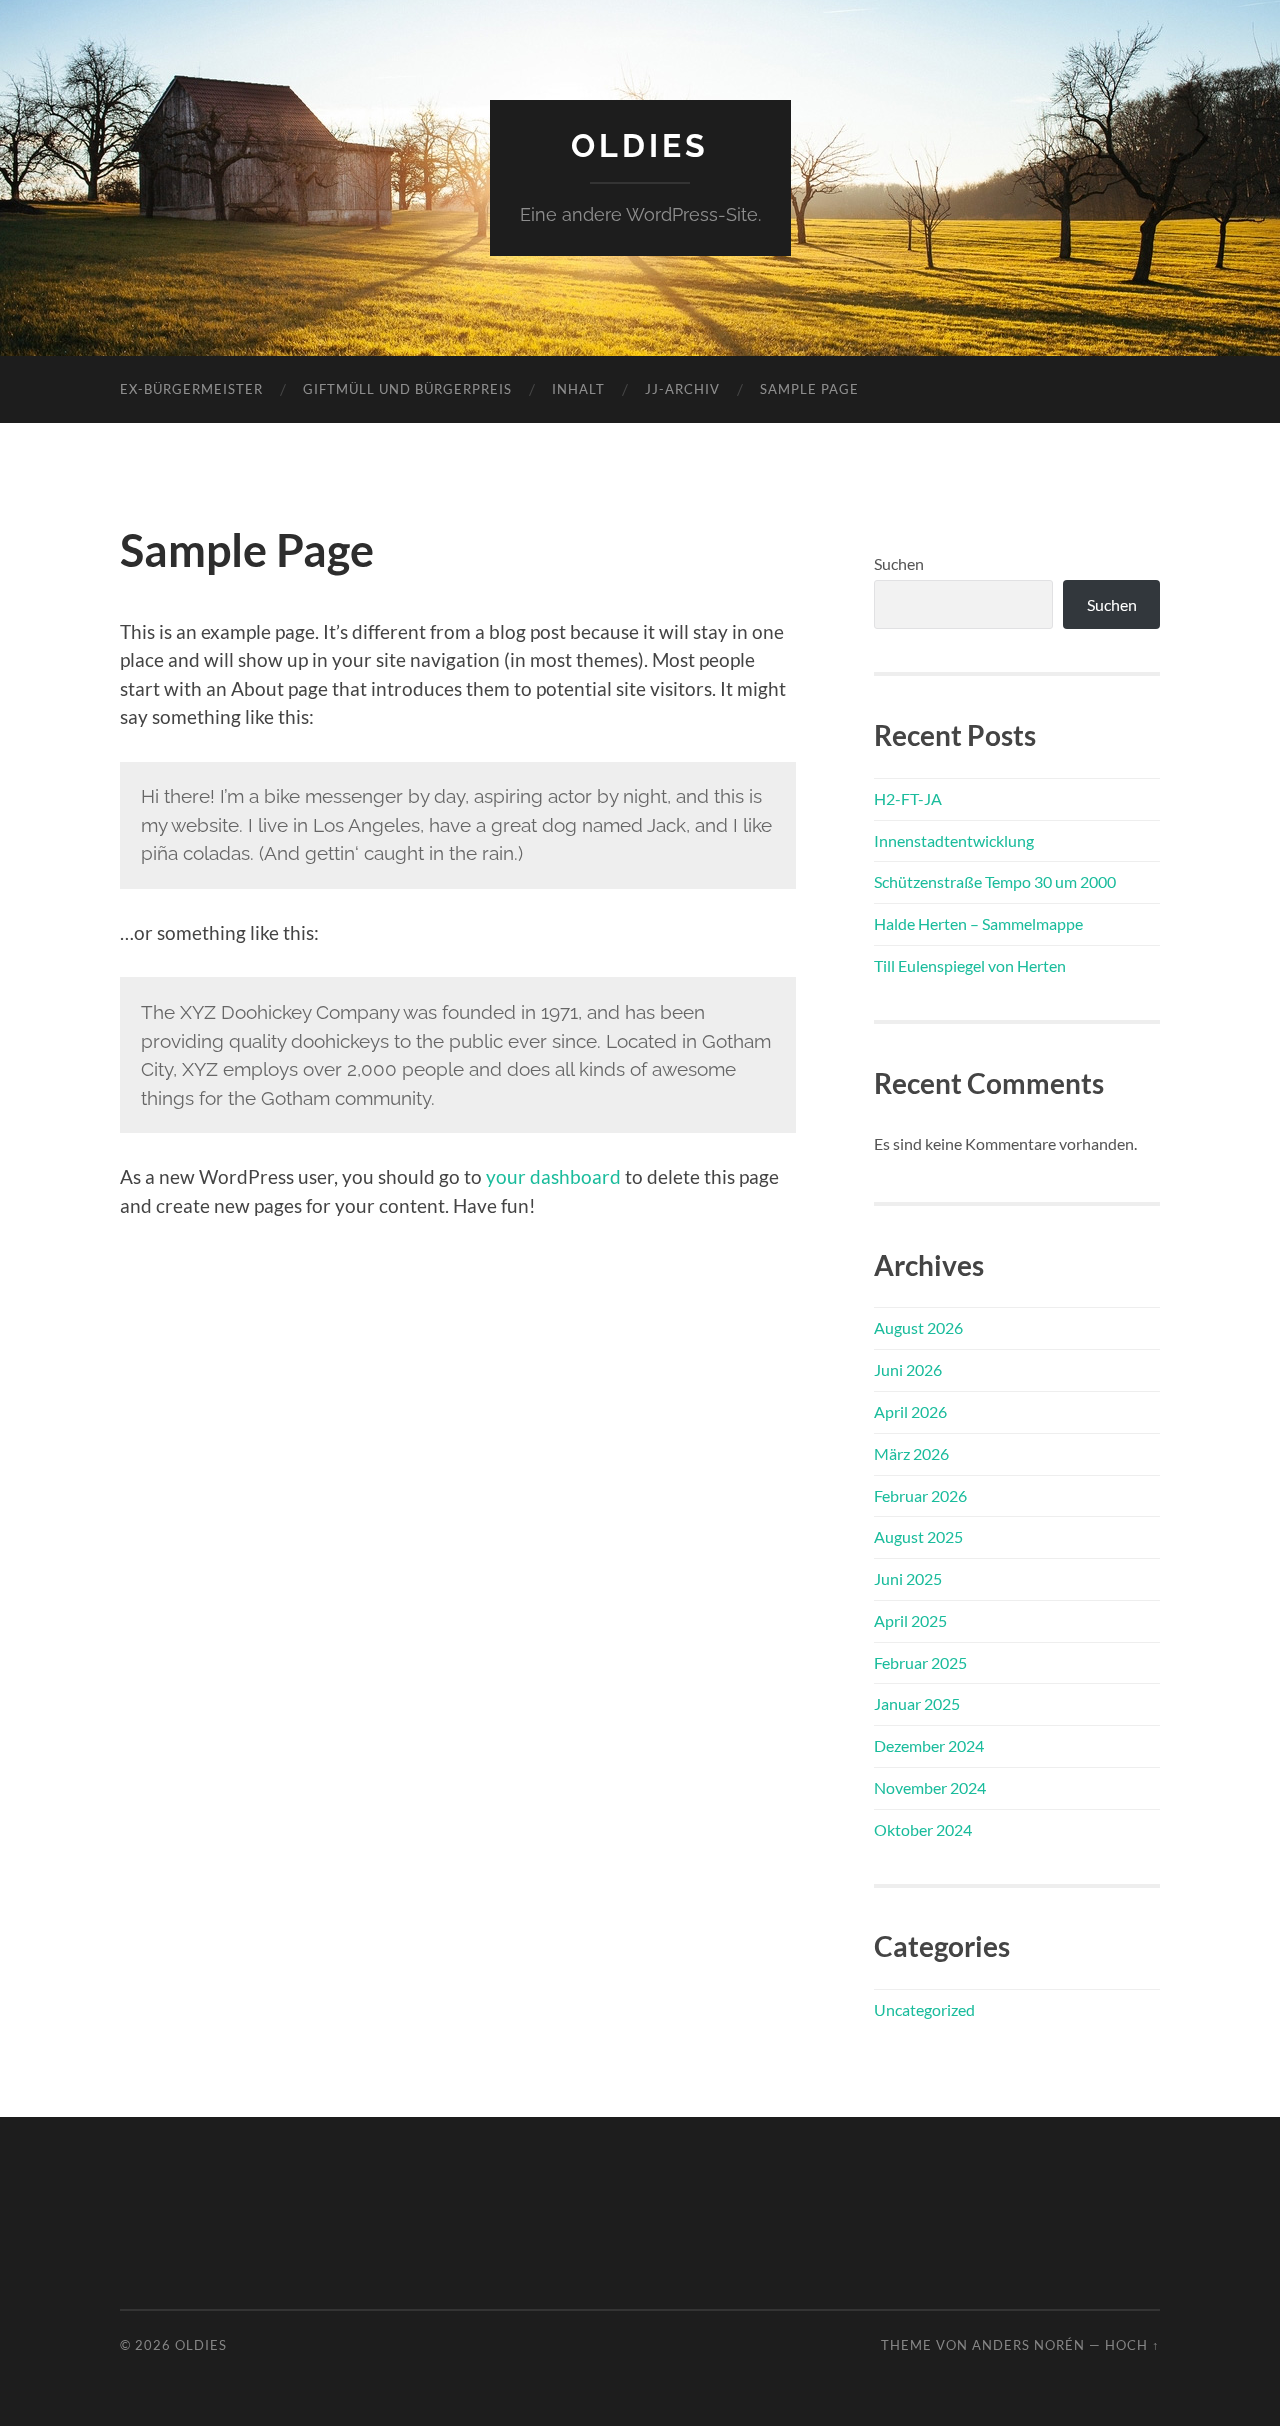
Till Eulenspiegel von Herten (970, 965)
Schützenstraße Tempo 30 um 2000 (995, 881)
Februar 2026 (920, 1495)
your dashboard (553, 1176)
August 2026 (918, 1327)
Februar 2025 (920, 1662)
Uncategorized (924, 2009)
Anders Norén (1028, 2345)
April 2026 (910, 1411)
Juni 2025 (908, 1578)
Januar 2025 (917, 1703)
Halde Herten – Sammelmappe (978, 923)
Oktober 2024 (923, 1829)
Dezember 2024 (929, 1745)
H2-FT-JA (908, 798)
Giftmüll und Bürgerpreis (407, 389)
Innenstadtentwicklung (954, 840)
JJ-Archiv (682, 389)
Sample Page (809, 389)
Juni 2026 (908, 1369)
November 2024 (930, 1787)
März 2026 (911, 1453)
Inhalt (578, 389)
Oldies (640, 145)
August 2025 (918, 1536)
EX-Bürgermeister (191, 389)
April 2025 (910, 1620)
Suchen (899, 563)
